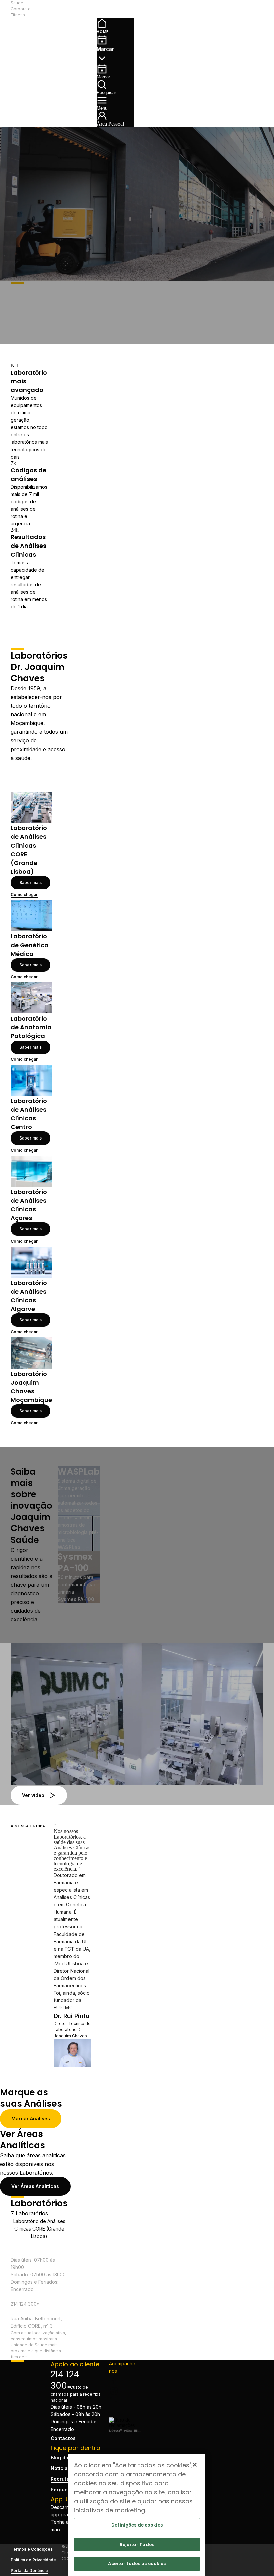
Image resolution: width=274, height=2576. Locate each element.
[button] (73, 9)
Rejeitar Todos (137, 2544)
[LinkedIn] (126, 2401)
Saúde (17, 3)
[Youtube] (126, 2412)
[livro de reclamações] (126, 2425)
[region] (137, 2515)
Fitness (18, 15)
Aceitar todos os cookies (137, 2563)
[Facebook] (126, 2380)
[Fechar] (195, 2465)
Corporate (21, 9)
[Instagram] (126, 2391)
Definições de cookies (137, 2525)
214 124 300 (65, 2380)
